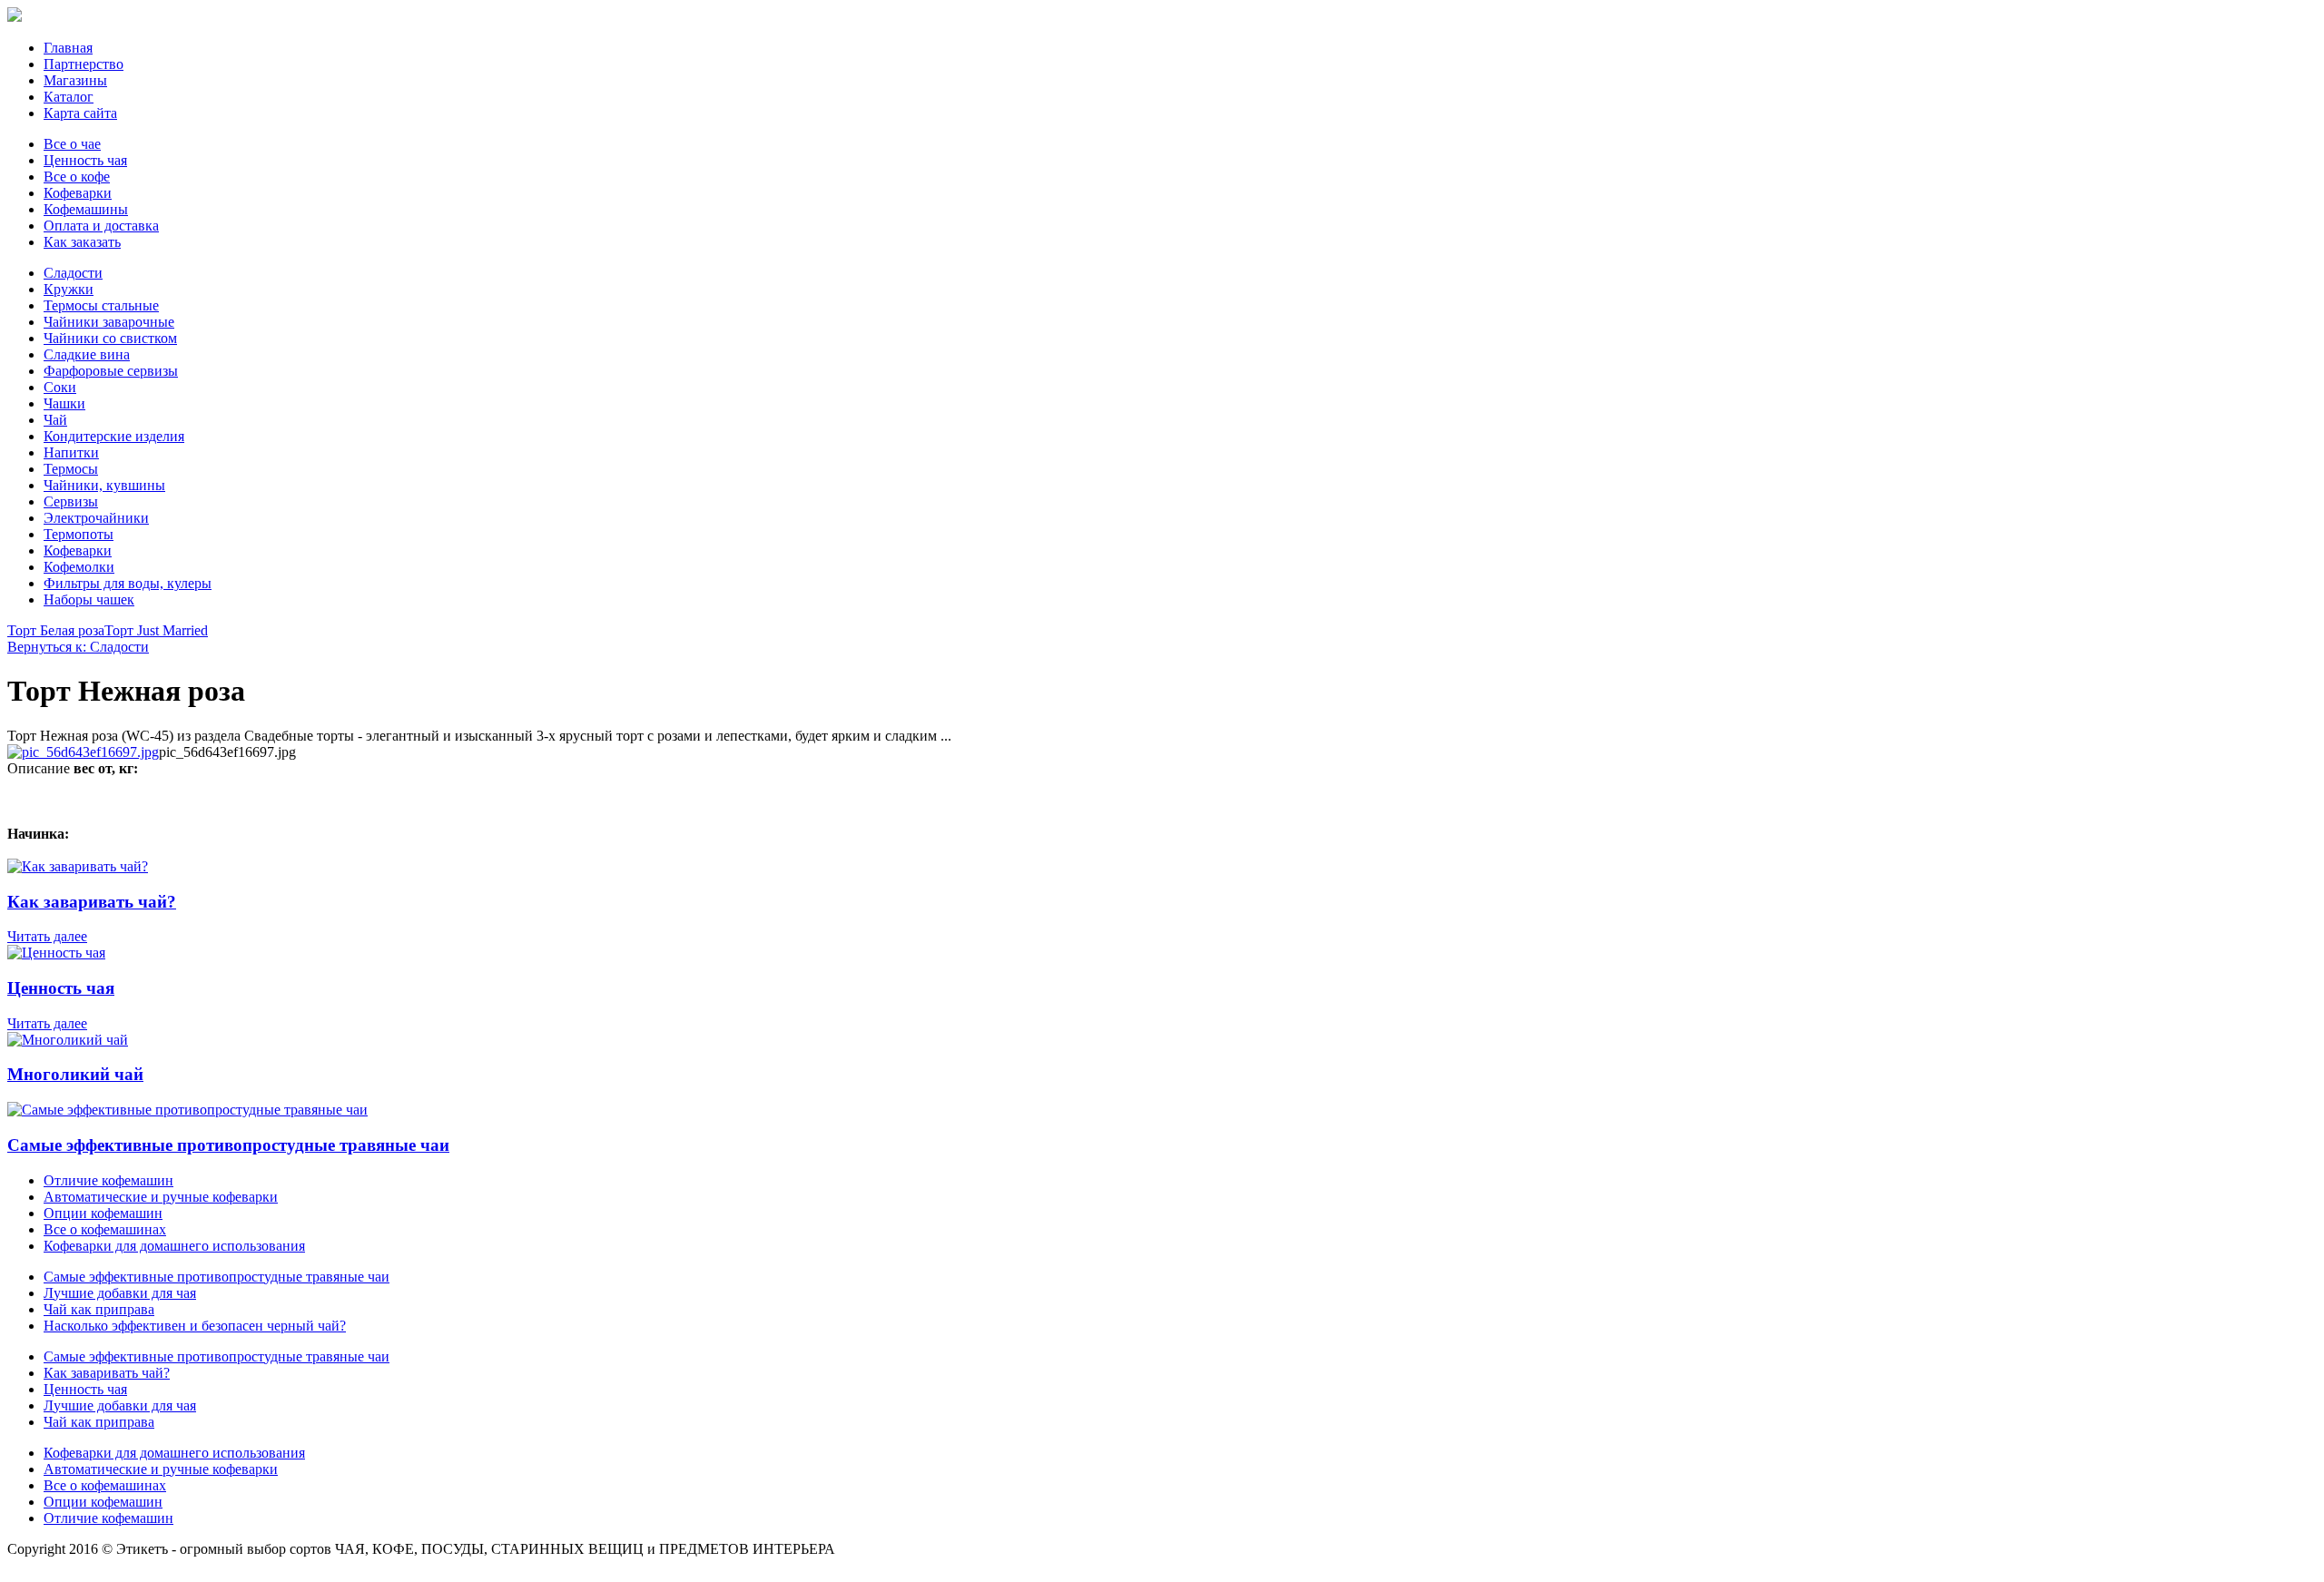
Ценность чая (85, 160)
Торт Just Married (156, 630)
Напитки (71, 452)
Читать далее (47, 936)
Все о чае (72, 144)
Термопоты (79, 534)
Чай (55, 420)
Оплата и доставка (101, 226)
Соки (60, 387)
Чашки (64, 403)
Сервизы (71, 501)
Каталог (69, 97)
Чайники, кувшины (104, 485)
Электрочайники (96, 518)
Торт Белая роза (56, 630)
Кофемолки (79, 567)
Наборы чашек (89, 599)
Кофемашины (86, 209)
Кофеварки (78, 193)
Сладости (73, 273)
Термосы (71, 469)
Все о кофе (77, 177)
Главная (68, 48)
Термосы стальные (101, 305)
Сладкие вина (87, 354)
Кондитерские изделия (114, 436)
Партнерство (84, 64)
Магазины (75, 80)
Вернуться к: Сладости (78, 647)
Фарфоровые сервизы (111, 371)
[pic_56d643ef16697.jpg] (83, 752)
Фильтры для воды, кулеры (128, 583)
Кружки (69, 289)
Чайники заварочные (109, 322)
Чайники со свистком (110, 338)
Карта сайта (80, 113)
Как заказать (82, 242)
